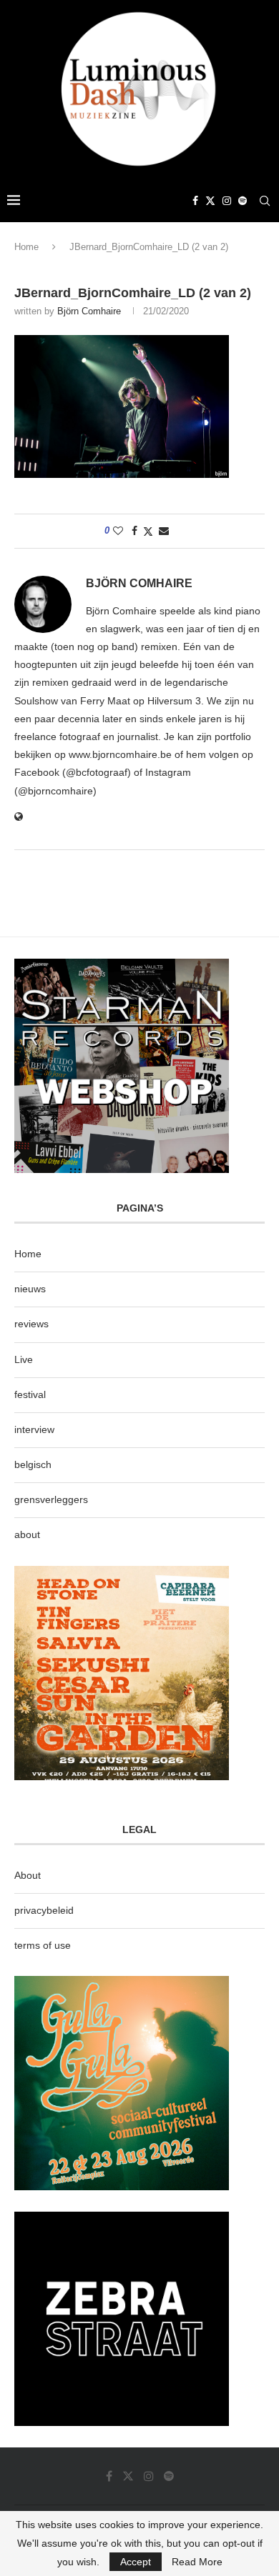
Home (26, 247)
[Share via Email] (164, 531)
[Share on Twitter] (148, 531)
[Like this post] (118, 531)
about (27, 1534)
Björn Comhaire (89, 311)
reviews (31, 1324)
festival (30, 1394)
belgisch (33, 1464)
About (28, 1875)
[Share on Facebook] (134, 531)
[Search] (265, 201)
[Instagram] (227, 201)
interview (34, 1429)
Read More (197, 2562)
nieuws (30, 1289)
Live (24, 1359)
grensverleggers (51, 1499)
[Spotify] (243, 201)
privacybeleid (44, 1910)
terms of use (43, 1945)
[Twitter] (210, 201)
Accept (136, 2562)
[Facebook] (195, 201)
